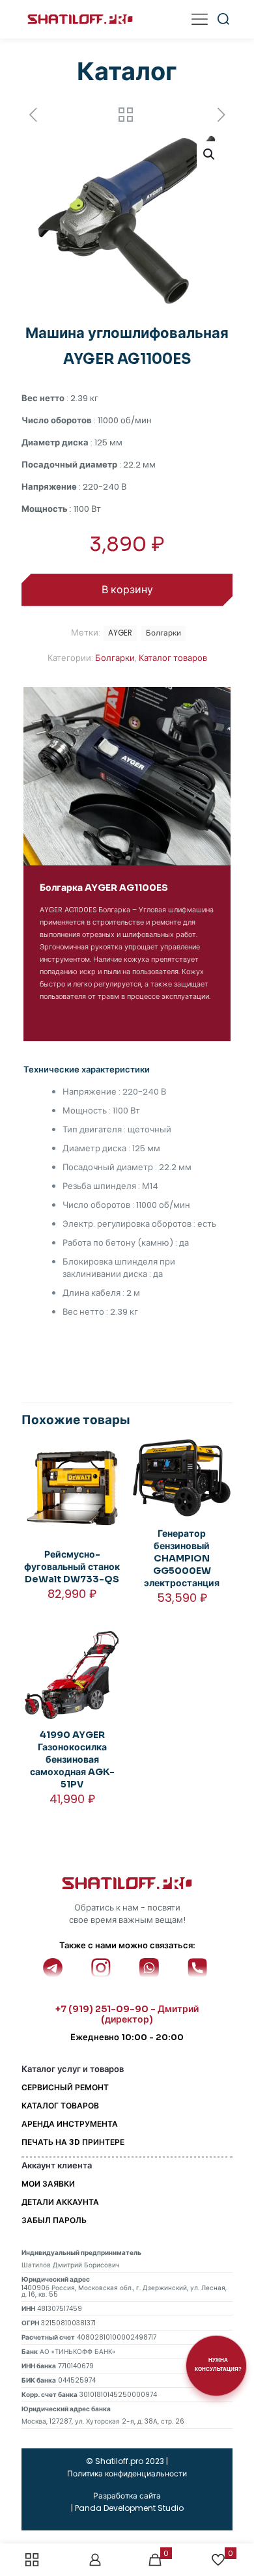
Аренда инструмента (70, 2124)
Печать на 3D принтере (73, 2142)
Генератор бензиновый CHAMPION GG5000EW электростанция (182, 1558)
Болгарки (115, 658)
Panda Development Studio (129, 2508)
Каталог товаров (173, 658)
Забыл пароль (54, 2220)
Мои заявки (48, 2184)
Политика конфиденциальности (127, 2473)
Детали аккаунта (60, 2202)
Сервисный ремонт (65, 2087)
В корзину (127, 590)
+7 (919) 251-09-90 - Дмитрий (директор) (127, 2014)
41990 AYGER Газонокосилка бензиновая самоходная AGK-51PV (72, 1759)
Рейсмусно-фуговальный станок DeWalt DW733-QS (72, 1567)
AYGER (120, 633)
